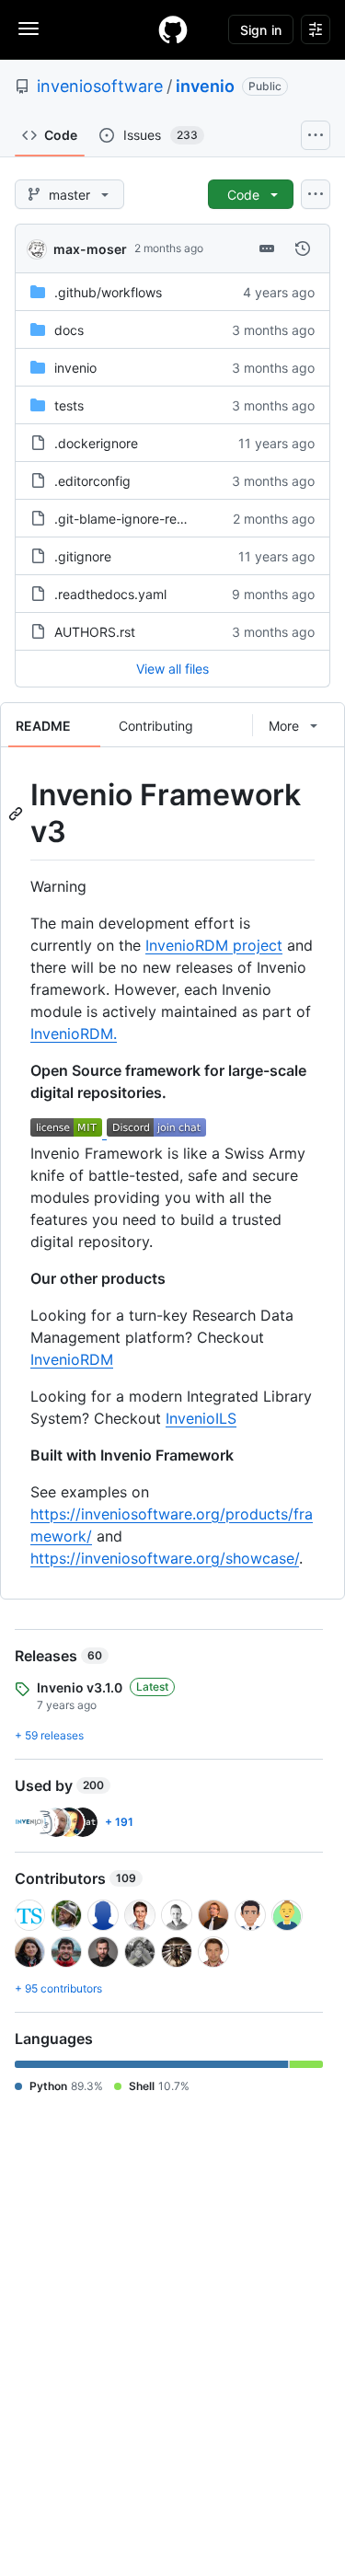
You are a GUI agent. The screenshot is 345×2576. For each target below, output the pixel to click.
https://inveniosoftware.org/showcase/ (165, 1558)
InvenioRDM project (214, 945)
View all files (172, 669)
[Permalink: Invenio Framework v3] (17, 814)
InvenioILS (201, 1418)
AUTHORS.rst (95, 632)
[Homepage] (173, 29)
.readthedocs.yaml (110, 594)
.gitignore (83, 556)
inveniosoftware (100, 86)
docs (69, 330)
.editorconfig (92, 481)
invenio (205, 86)
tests (69, 405)
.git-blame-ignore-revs (122, 519)
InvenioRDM (72, 1359)
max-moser (90, 249)
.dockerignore (96, 443)
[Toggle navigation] (29, 29)
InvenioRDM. (74, 1034)
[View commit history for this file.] (303, 248)
